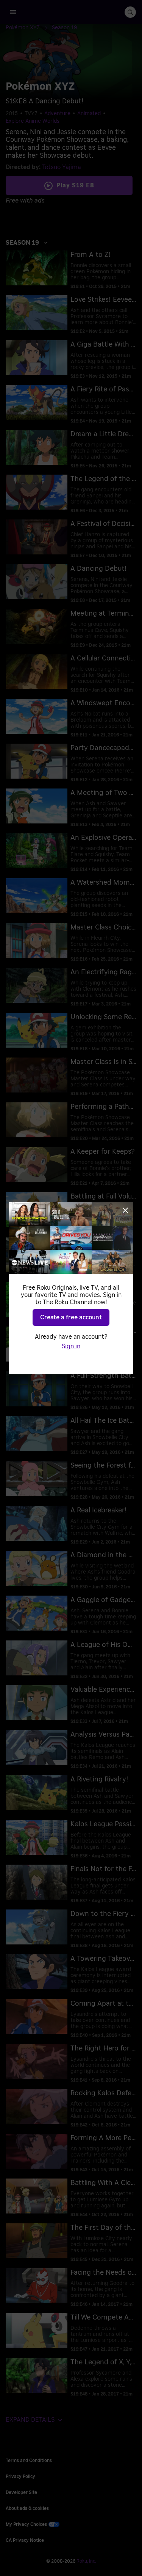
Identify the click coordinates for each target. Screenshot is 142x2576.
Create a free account (71, 1317)
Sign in (71, 1346)
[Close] (125, 1210)
